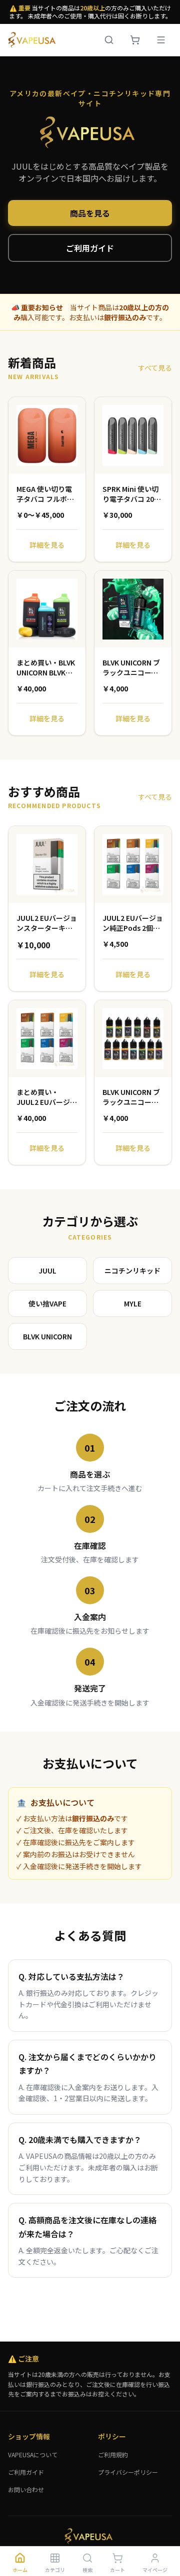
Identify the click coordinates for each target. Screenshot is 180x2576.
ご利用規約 (113, 2455)
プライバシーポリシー (128, 2472)
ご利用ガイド (90, 248)
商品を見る (90, 213)
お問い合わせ (26, 2489)
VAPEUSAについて (33, 2455)
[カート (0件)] (135, 40)
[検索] (109, 40)
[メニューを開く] (161, 40)
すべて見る (155, 368)
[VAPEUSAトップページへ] (33, 40)
